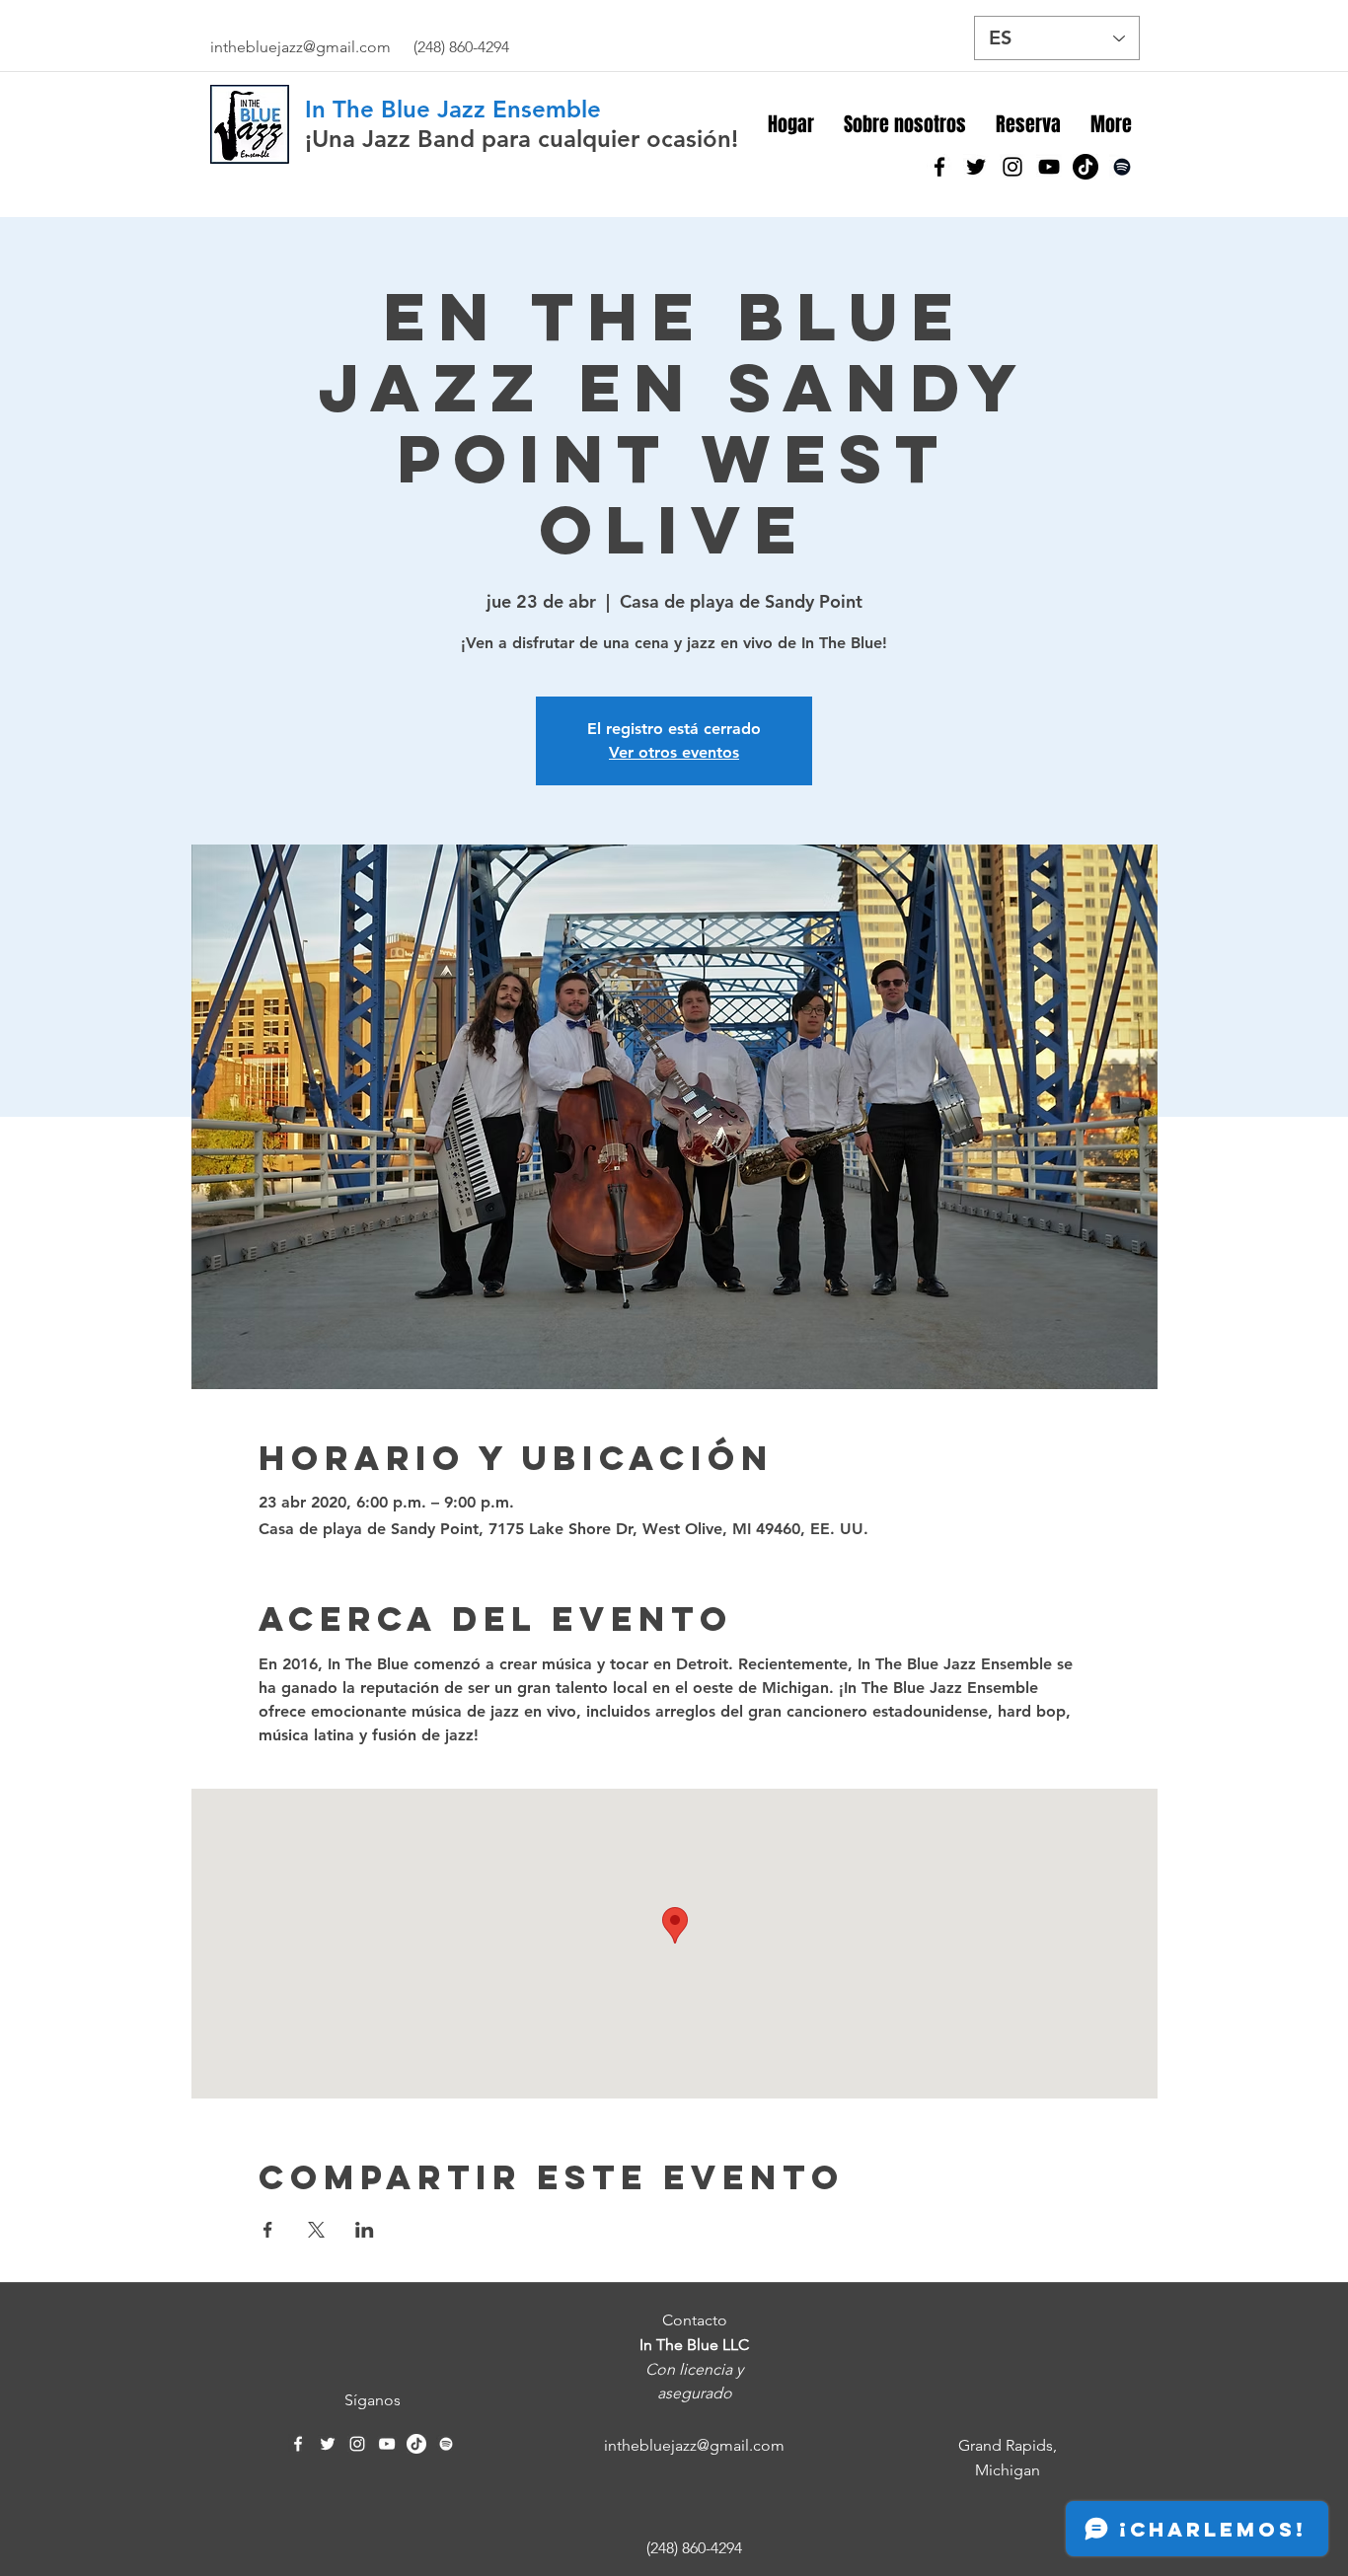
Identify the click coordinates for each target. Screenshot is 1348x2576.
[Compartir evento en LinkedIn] (365, 2230)
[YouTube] (1049, 167)
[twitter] (976, 167)
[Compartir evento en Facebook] (268, 2230)
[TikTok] (1086, 167)
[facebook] (939, 167)
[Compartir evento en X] (316, 2230)
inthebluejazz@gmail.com (300, 47)
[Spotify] (1122, 167)
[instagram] (1012, 167)
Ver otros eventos (674, 752)
